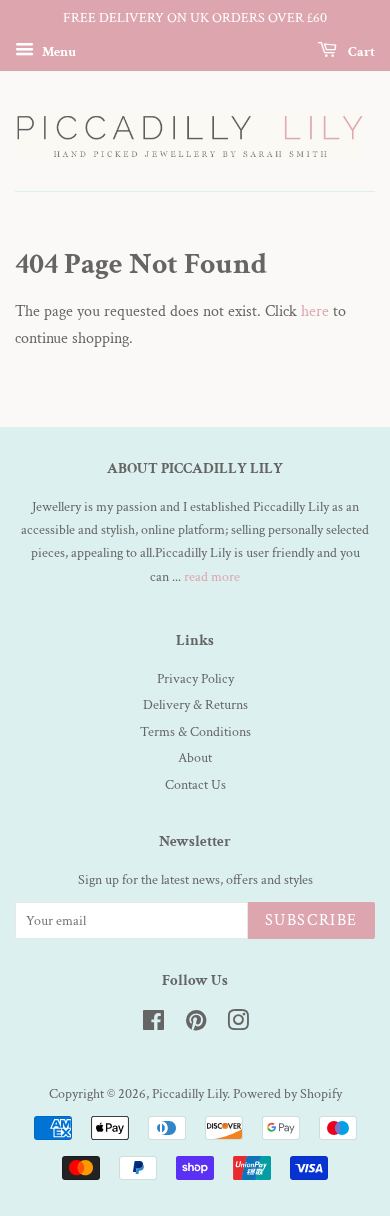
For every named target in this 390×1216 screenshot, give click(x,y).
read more (212, 577)
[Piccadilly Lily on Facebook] (153, 1025)
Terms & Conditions (195, 732)
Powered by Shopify (287, 1094)
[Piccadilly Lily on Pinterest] (196, 1025)
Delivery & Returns (195, 705)
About (195, 758)
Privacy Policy (195, 679)
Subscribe (311, 920)
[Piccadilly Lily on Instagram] (238, 1025)
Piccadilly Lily (189, 1094)
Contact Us (195, 785)
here (315, 311)
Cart (360, 51)
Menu (57, 51)
